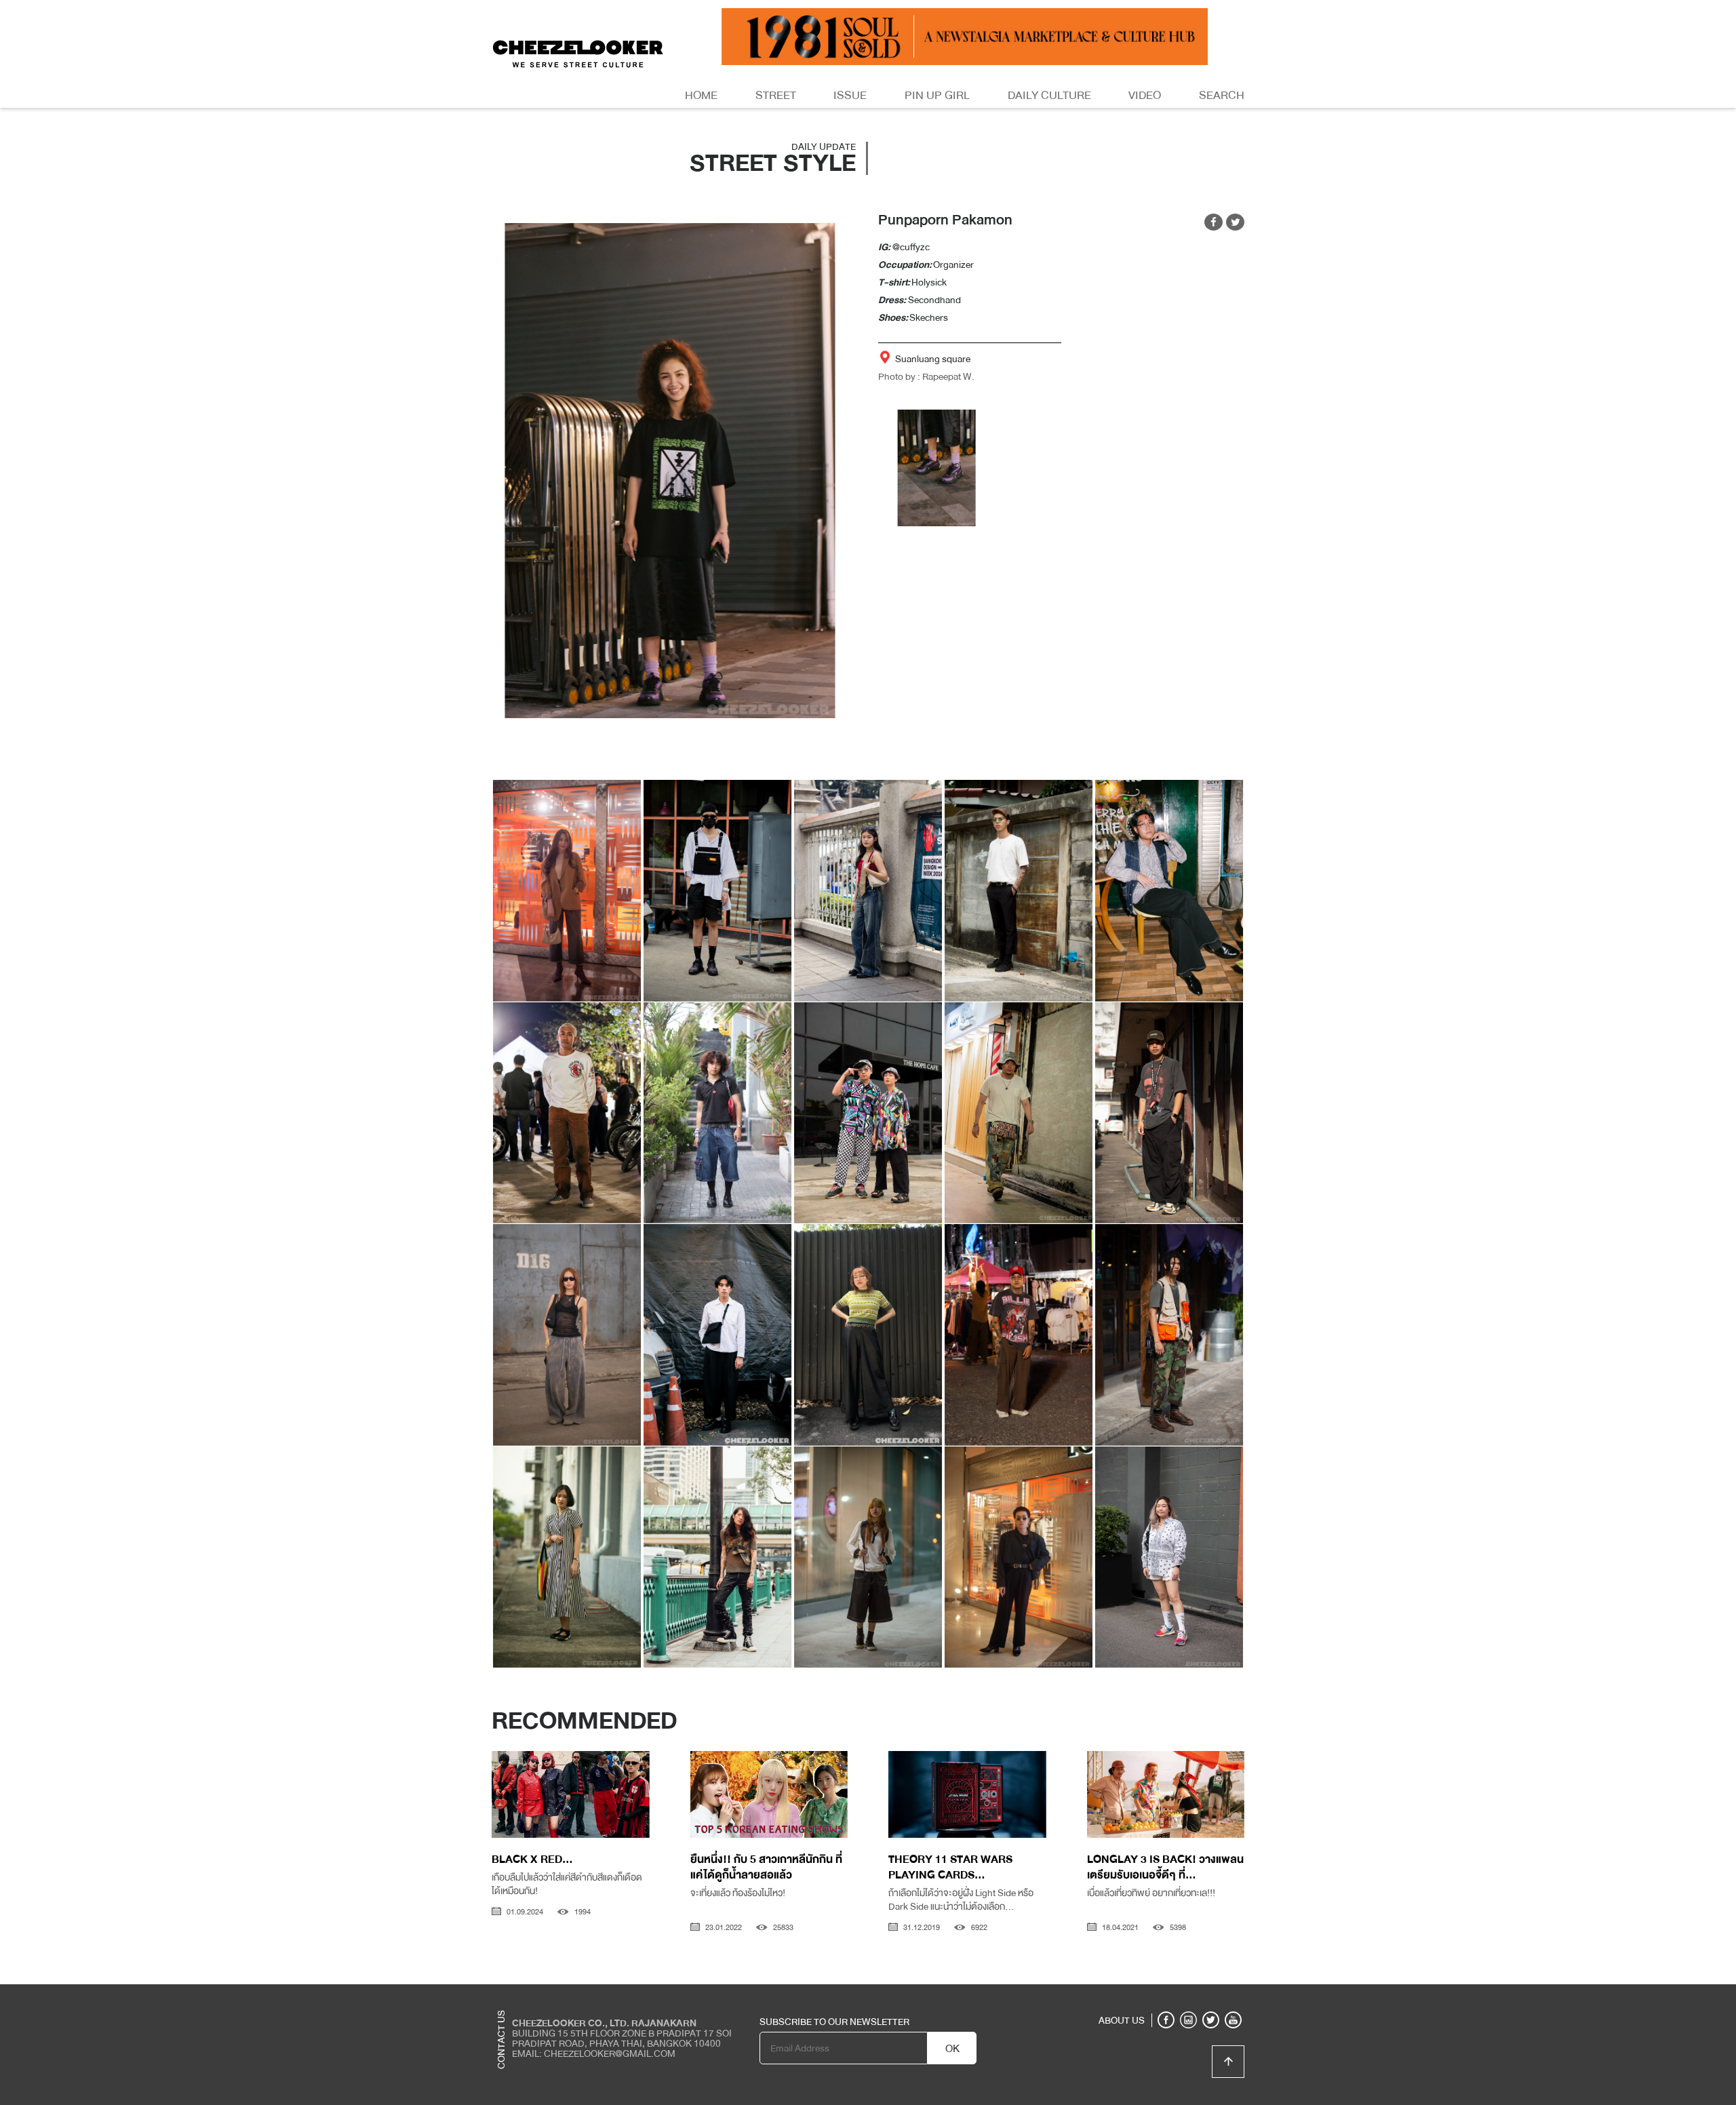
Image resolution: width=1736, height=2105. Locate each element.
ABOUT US (1122, 2020)
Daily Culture (1049, 95)
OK (952, 2049)
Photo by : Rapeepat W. (926, 376)
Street (776, 95)
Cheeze (1145, 1994)
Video (1145, 95)
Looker (1189, 1994)
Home (701, 95)
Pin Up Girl (937, 95)
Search (1222, 95)
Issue (850, 95)
